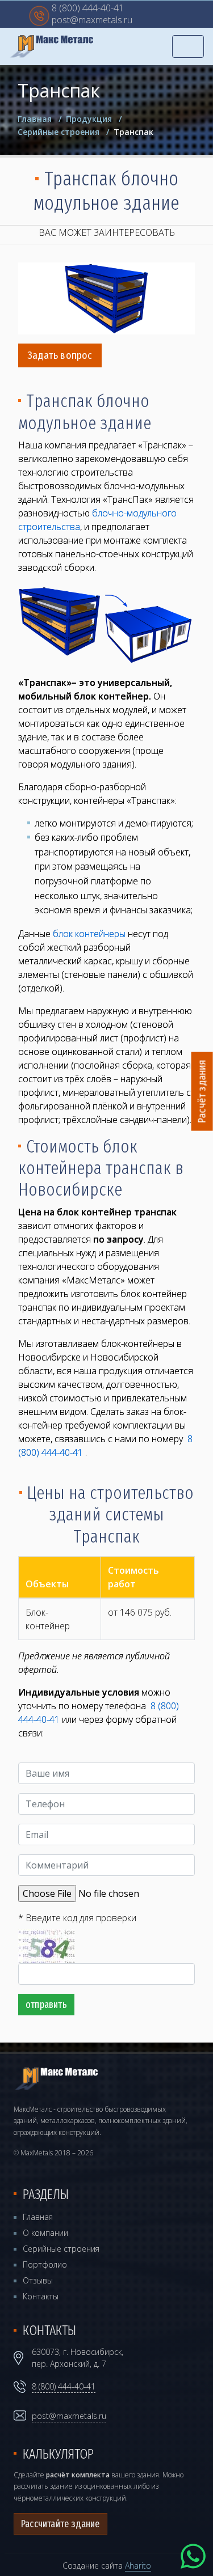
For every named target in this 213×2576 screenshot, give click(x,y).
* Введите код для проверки (77, 1918)
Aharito (138, 2566)
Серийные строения (61, 2249)
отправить (46, 2005)
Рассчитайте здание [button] (60, 2524)
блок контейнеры (89, 934)
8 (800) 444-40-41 (88, 9)
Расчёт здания (202, 1092)
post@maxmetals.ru (92, 21)
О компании (45, 2233)
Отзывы (38, 2280)
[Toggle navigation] (188, 46)
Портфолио (45, 2264)
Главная (38, 2217)
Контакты (41, 2296)
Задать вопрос (60, 355)
